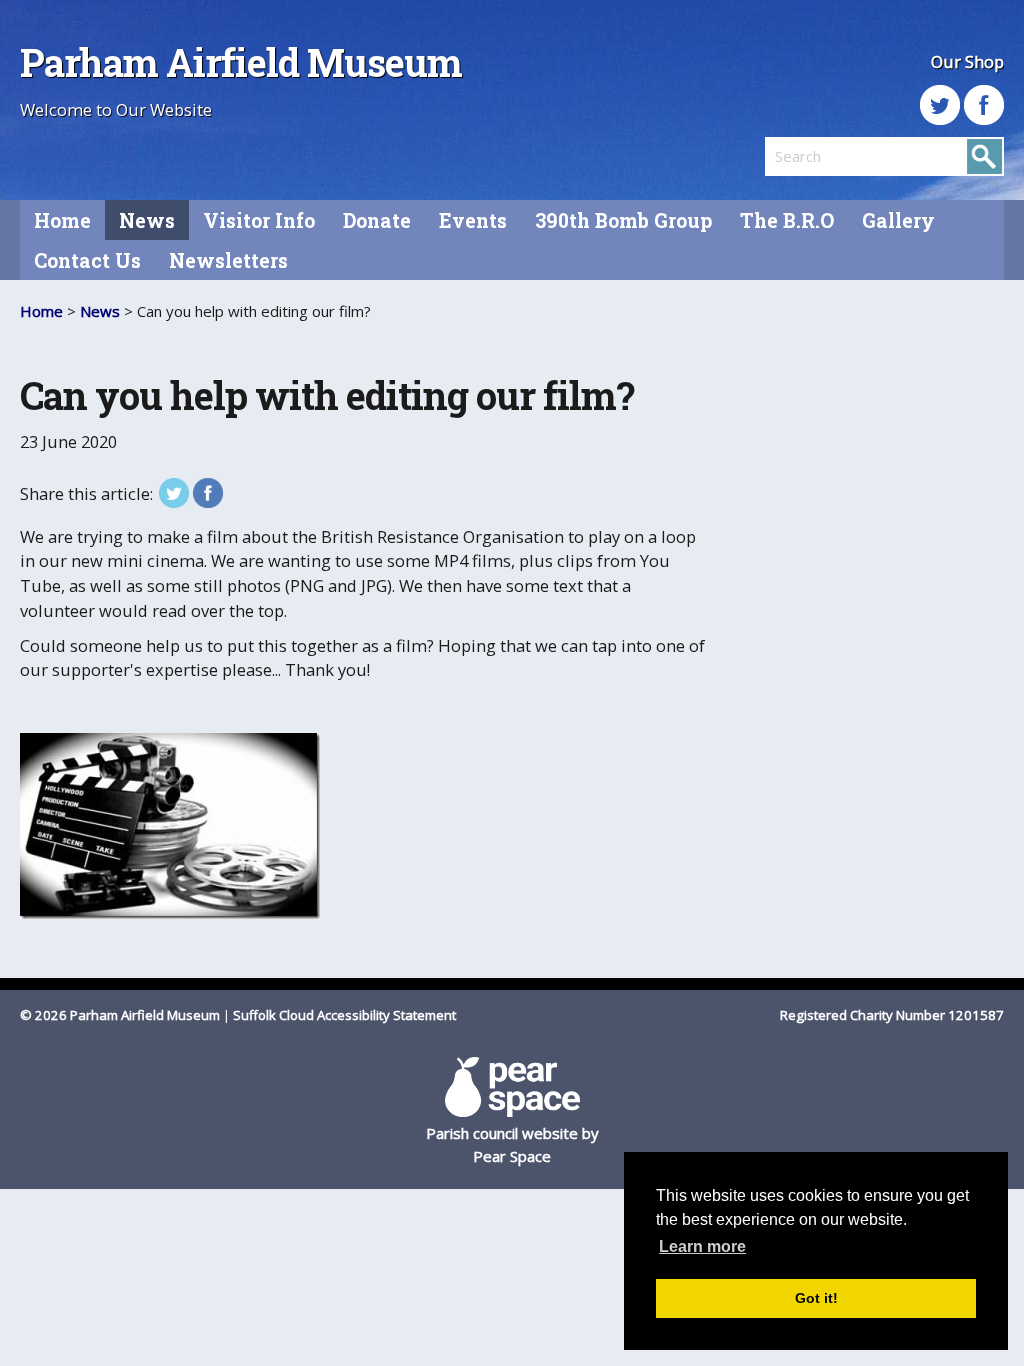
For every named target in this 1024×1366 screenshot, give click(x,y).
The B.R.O (787, 220)
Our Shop (967, 61)
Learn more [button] (702, 1246)
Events (473, 220)
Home (62, 220)
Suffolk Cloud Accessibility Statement (344, 1015)
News (147, 220)
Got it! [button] (816, 1298)
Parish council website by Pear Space (512, 1144)
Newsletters (228, 260)
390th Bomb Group (623, 220)
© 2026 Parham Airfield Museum (120, 1015)
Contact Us (87, 260)
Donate (377, 220)
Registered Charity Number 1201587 (892, 1015)
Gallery (898, 220)
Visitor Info (259, 220)
